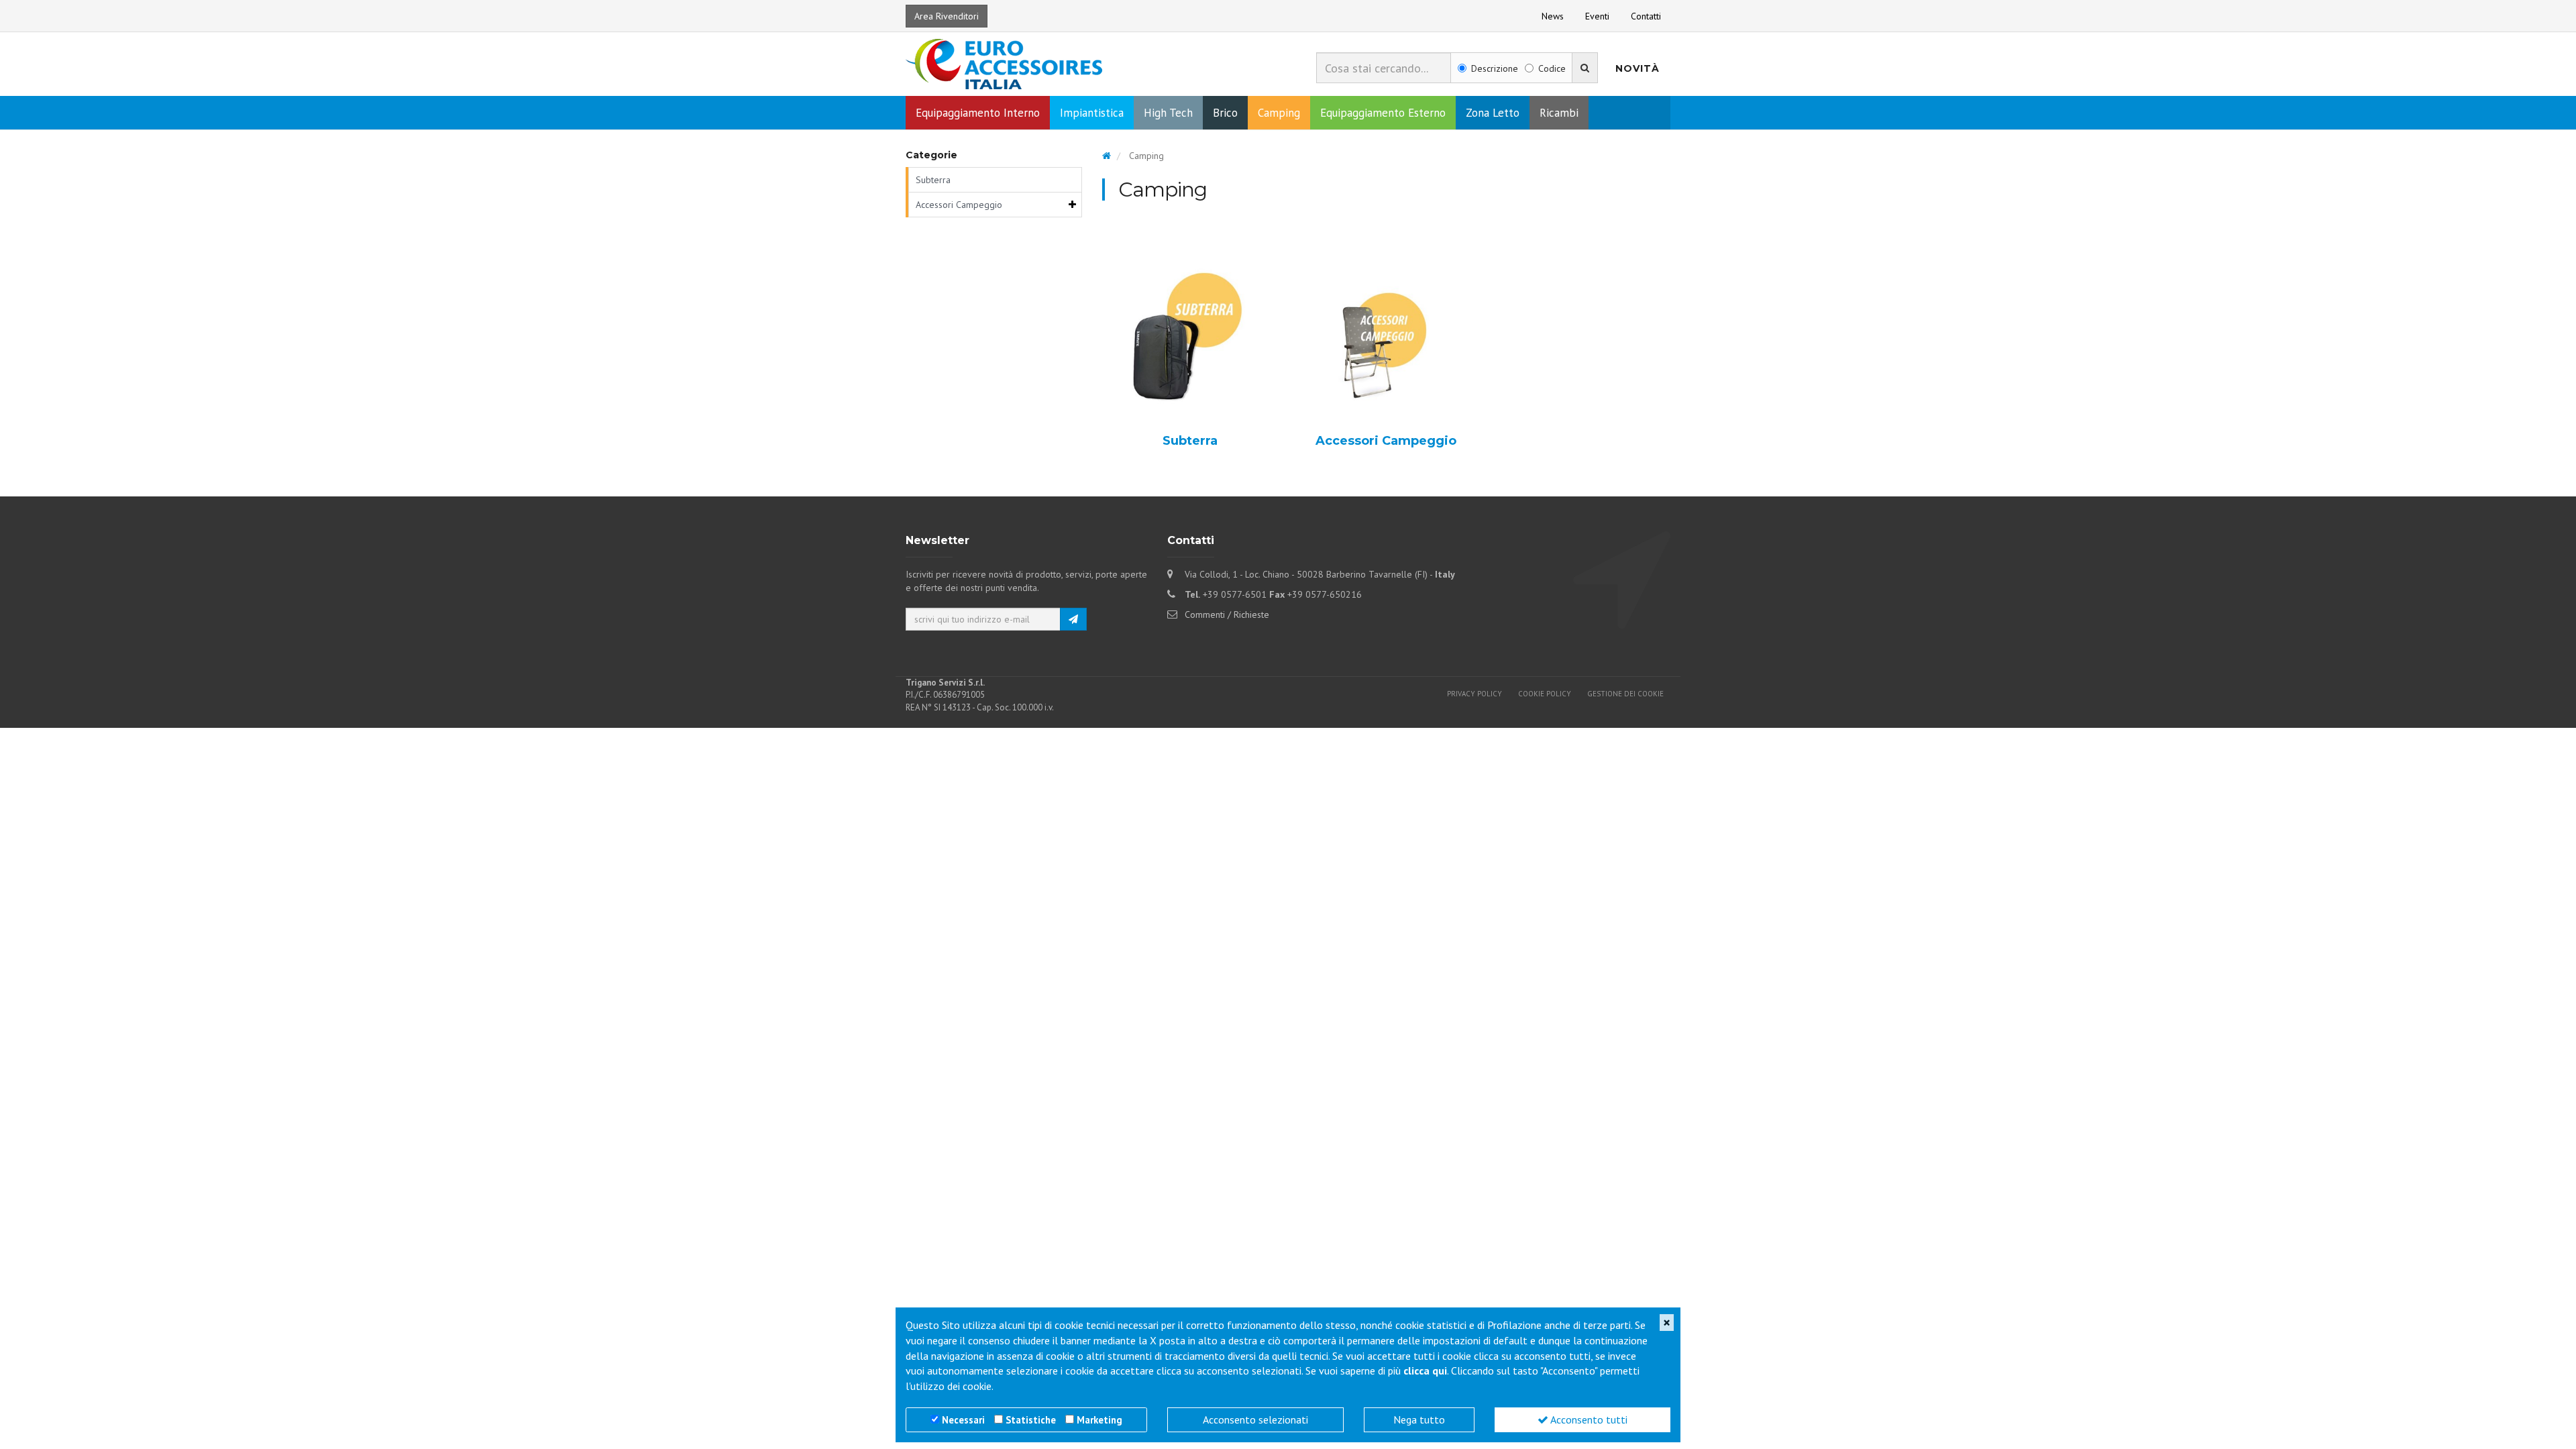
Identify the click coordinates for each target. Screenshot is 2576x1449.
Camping (1279, 113)
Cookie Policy (1545, 694)
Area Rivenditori (947, 16)
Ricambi (1559, 113)
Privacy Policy (1474, 694)
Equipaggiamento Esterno (1383, 113)
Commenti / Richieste (1227, 614)
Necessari (963, 1420)
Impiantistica (1092, 113)
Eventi (1597, 16)
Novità (1638, 68)
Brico (1225, 113)
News (1553, 16)
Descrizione (1495, 68)
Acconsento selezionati (1255, 1419)
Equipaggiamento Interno (978, 113)
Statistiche (1031, 1420)
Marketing (1099, 1420)
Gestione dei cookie (1625, 694)
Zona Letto (1493, 113)
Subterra (933, 180)
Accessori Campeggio (959, 205)
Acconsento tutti (1588, 1419)
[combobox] (1384, 68)
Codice (1552, 68)
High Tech (1168, 113)
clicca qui (1425, 1371)
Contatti (1646, 16)
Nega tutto (1419, 1419)
